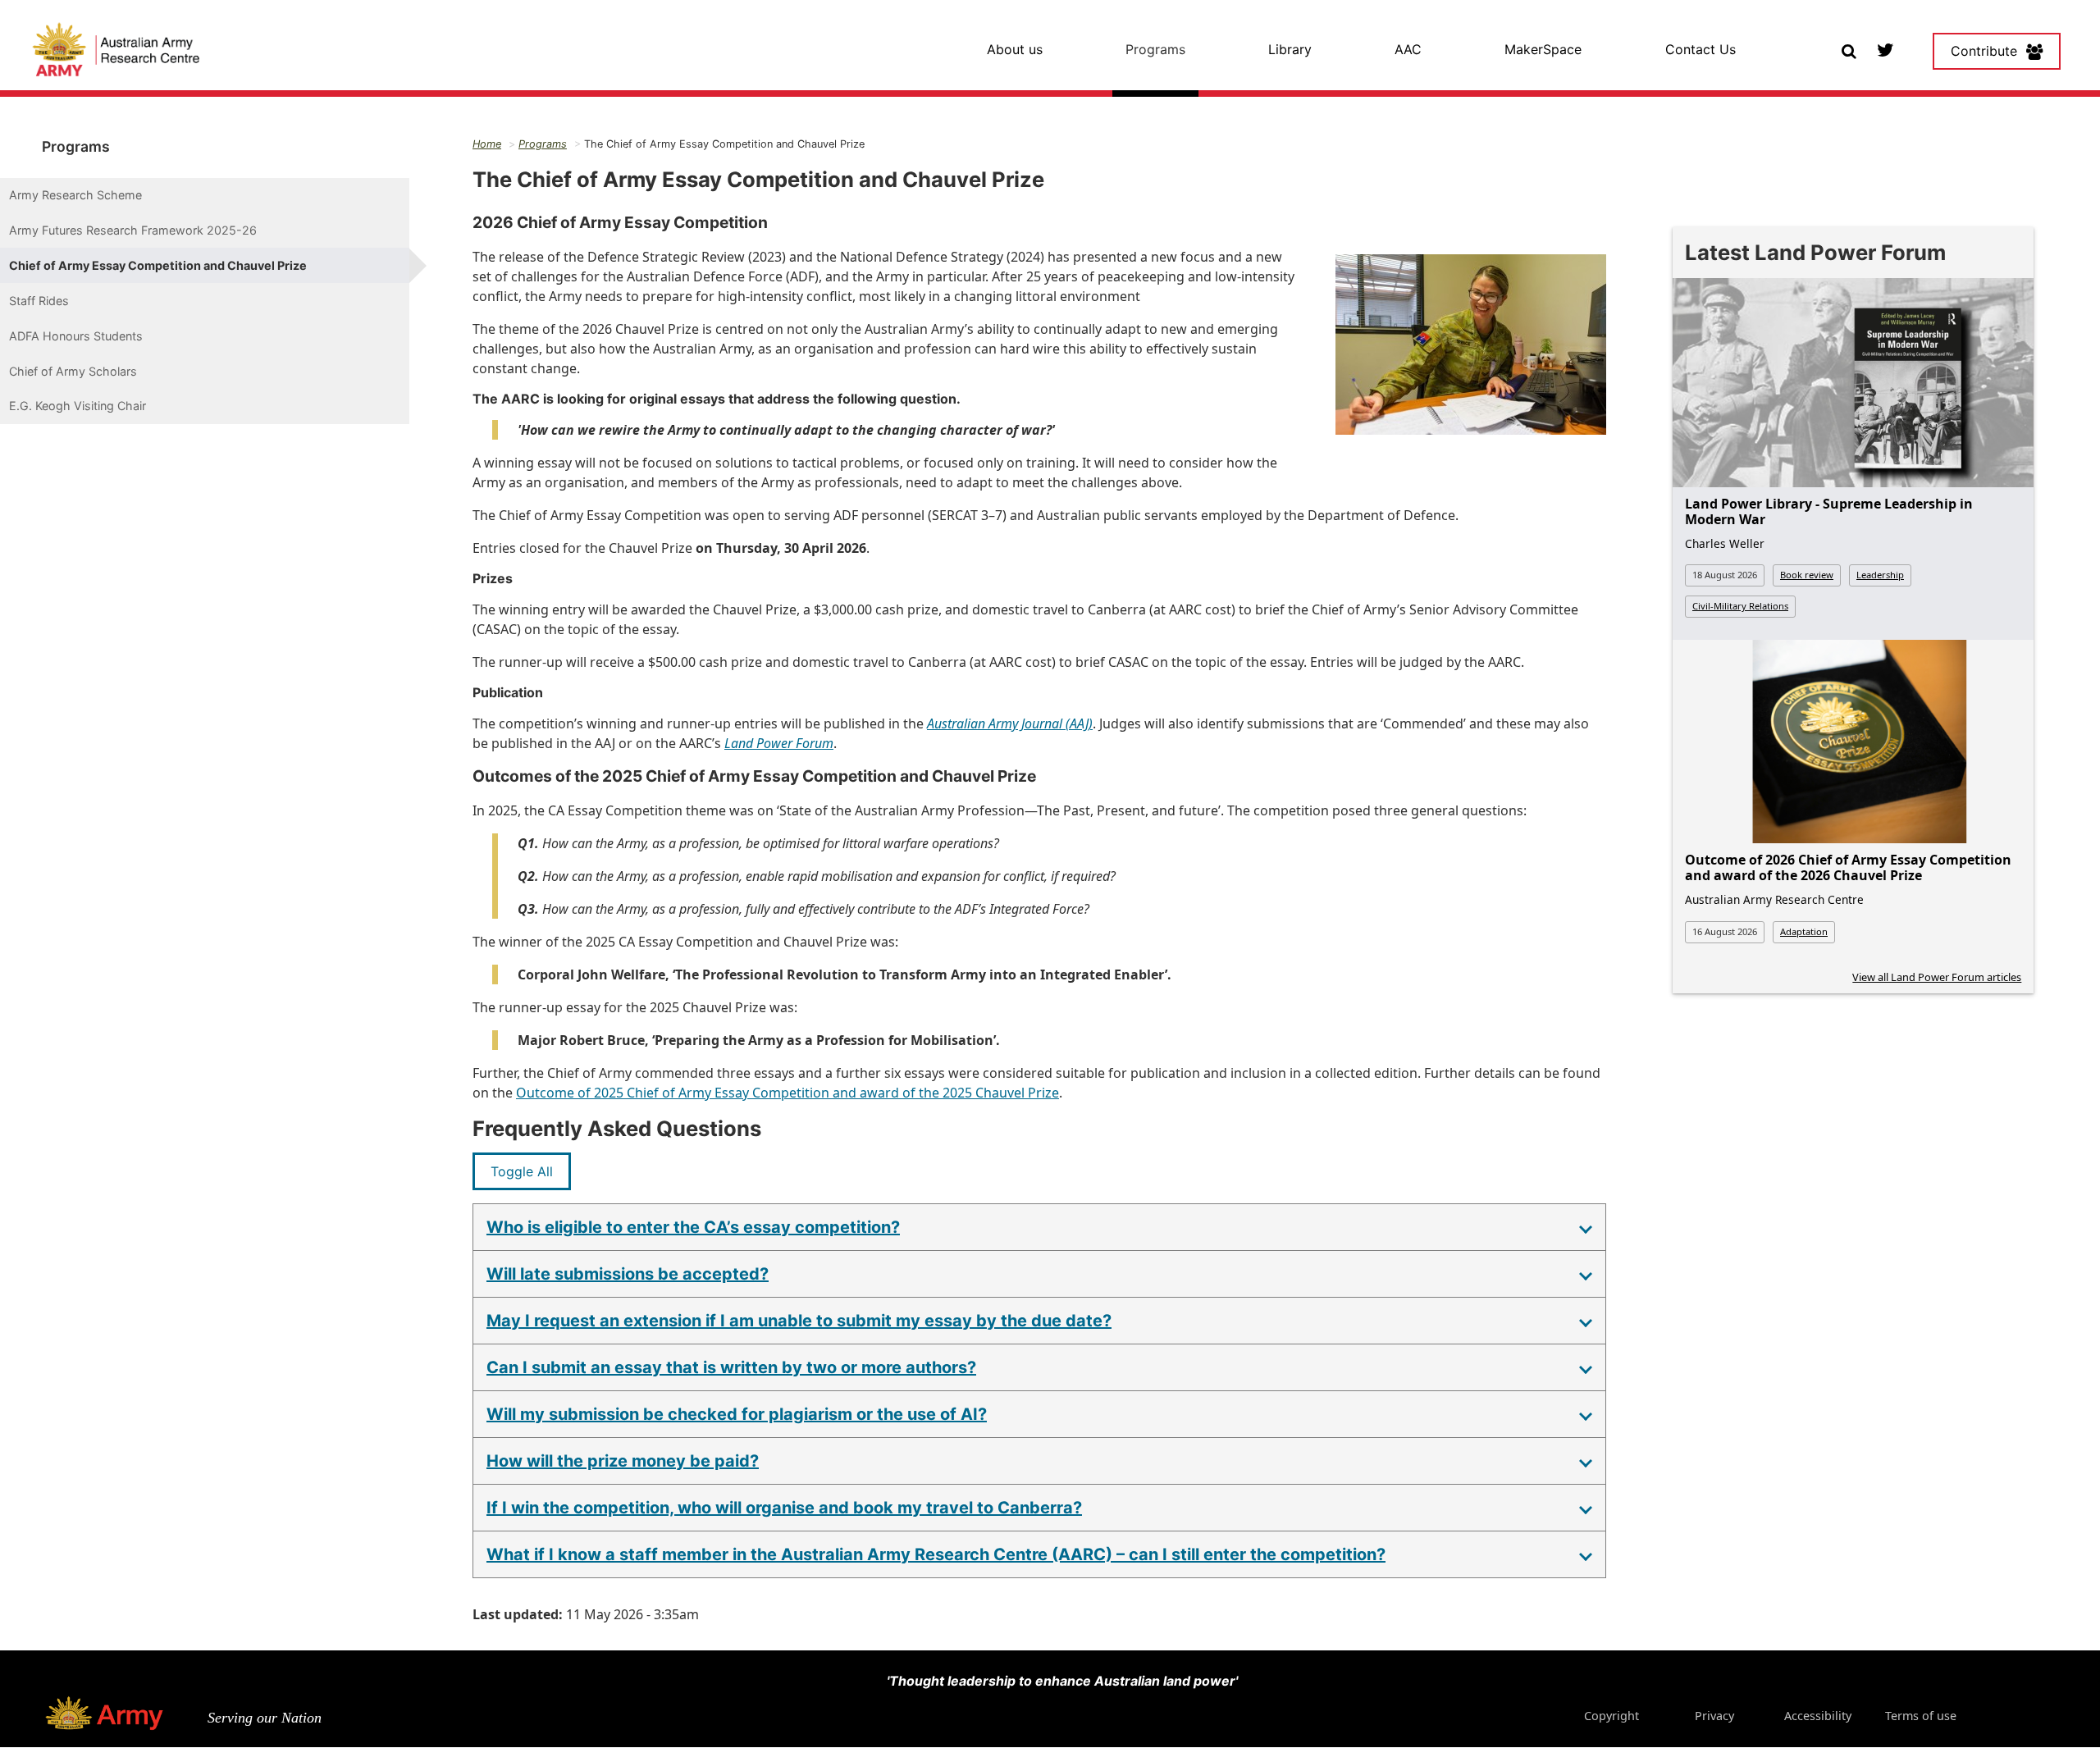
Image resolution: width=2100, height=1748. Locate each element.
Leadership (1880, 575)
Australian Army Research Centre (1774, 899)
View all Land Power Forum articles (1937, 977)
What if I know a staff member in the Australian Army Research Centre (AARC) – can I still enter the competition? (936, 1554)
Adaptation (1804, 931)
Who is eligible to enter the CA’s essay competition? (693, 1227)
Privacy (1714, 1716)
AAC (1408, 49)
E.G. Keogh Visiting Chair (78, 406)
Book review (1807, 575)
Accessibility (1817, 1716)
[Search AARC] (1849, 49)
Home (487, 144)
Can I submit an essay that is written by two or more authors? (731, 1367)
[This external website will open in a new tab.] (1885, 49)
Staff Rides (39, 301)
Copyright (1612, 1716)
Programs (1155, 49)
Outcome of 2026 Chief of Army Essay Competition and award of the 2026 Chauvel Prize (1848, 867)
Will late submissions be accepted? (628, 1274)
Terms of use (1920, 1716)
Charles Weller (1725, 543)
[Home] (116, 52)
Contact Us (1701, 49)
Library (1290, 49)
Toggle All (522, 1171)
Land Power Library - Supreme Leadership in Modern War (1829, 511)
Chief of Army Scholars (73, 371)
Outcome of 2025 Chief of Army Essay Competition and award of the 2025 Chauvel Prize (787, 1093)
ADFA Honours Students (76, 336)
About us (1015, 49)
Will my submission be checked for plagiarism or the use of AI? (737, 1414)
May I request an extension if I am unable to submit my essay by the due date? (799, 1321)
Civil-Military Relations (1740, 606)
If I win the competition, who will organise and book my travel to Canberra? (784, 1508)
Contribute (1984, 51)
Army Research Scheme (75, 195)
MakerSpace (1543, 49)
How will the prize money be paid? (623, 1461)
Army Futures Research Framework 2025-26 (133, 230)
